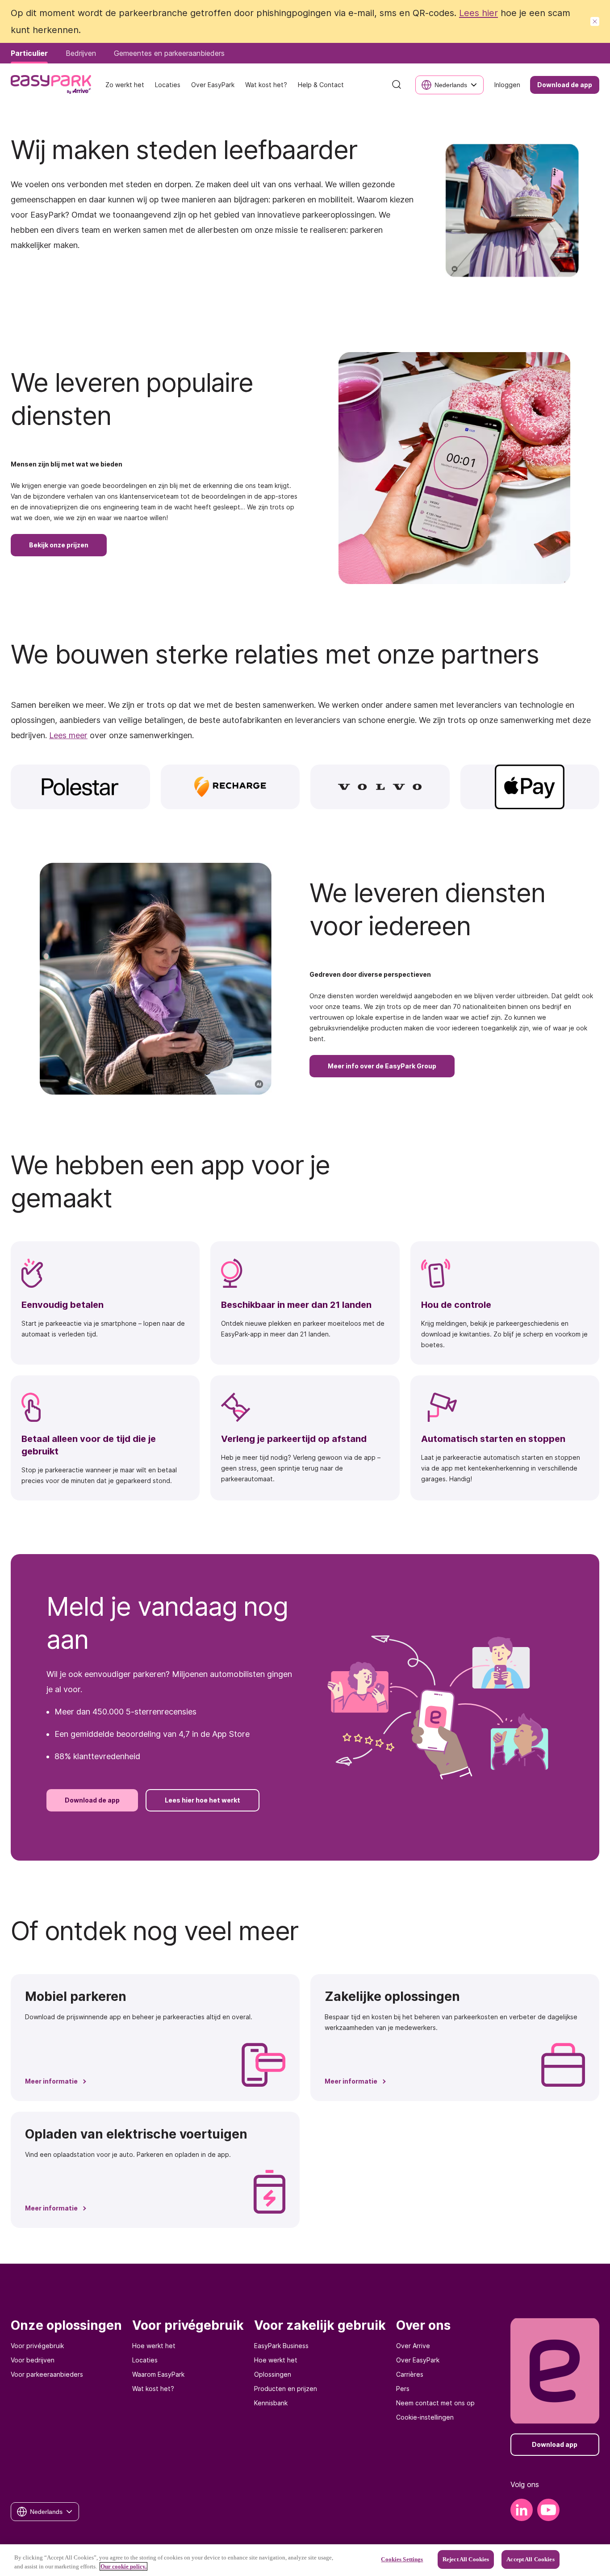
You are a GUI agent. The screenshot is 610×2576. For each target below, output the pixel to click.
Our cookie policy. (123, 2566)
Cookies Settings (402, 2559)
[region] (305, 2560)
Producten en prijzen (286, 2389)
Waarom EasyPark (158, 2374)
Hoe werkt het (154, 2346)
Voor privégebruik (37, 2346)
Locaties (145, 2360)
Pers (403, 2389)
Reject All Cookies (466, 2559)
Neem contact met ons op (435, 2403)
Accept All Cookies (530, 2559)
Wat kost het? (153, 2389)
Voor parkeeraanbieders (47, 2374)
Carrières (410, 2374)
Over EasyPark (418, 2360)
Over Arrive (413, 2346)
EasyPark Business (281, 2346)
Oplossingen (273, 2374)
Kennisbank (271, 2403)
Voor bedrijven (33, 2360)
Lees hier (478, 13)
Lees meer (68, 735)
